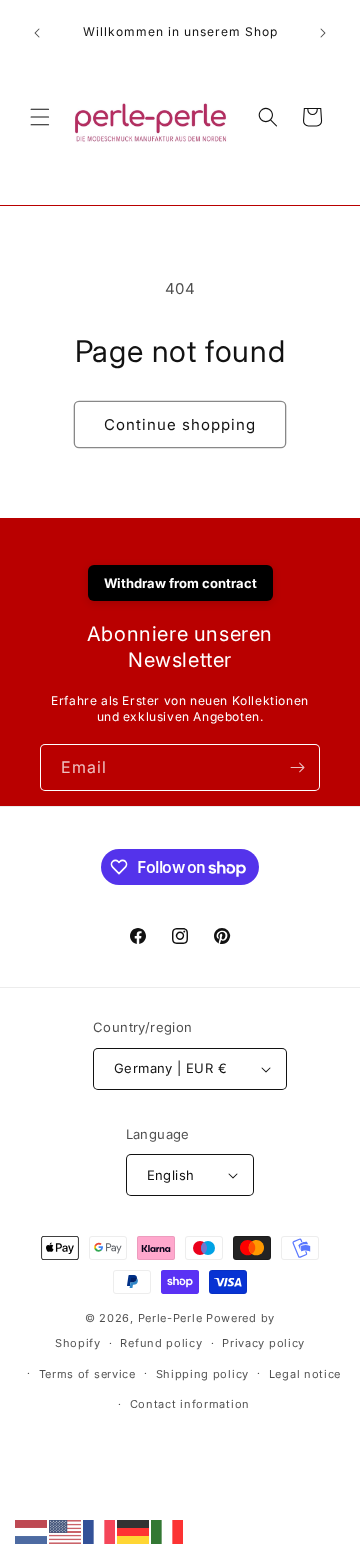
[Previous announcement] (37, 33)
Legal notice (305, 1374)
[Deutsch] (134, 1530)
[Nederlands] (32, 1530)
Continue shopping (180, 424)
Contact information (190, 1404)
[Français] (100, 1530)
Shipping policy (203, 1374)
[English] (66, 1530)
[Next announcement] (323, 33)
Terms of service (87, 1374)
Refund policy (161, 1343)
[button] (40, 117)
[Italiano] (168, 1530)
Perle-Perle (170, 1318)
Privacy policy (263, 1343)
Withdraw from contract (180, 583)
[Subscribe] (297, 767)
